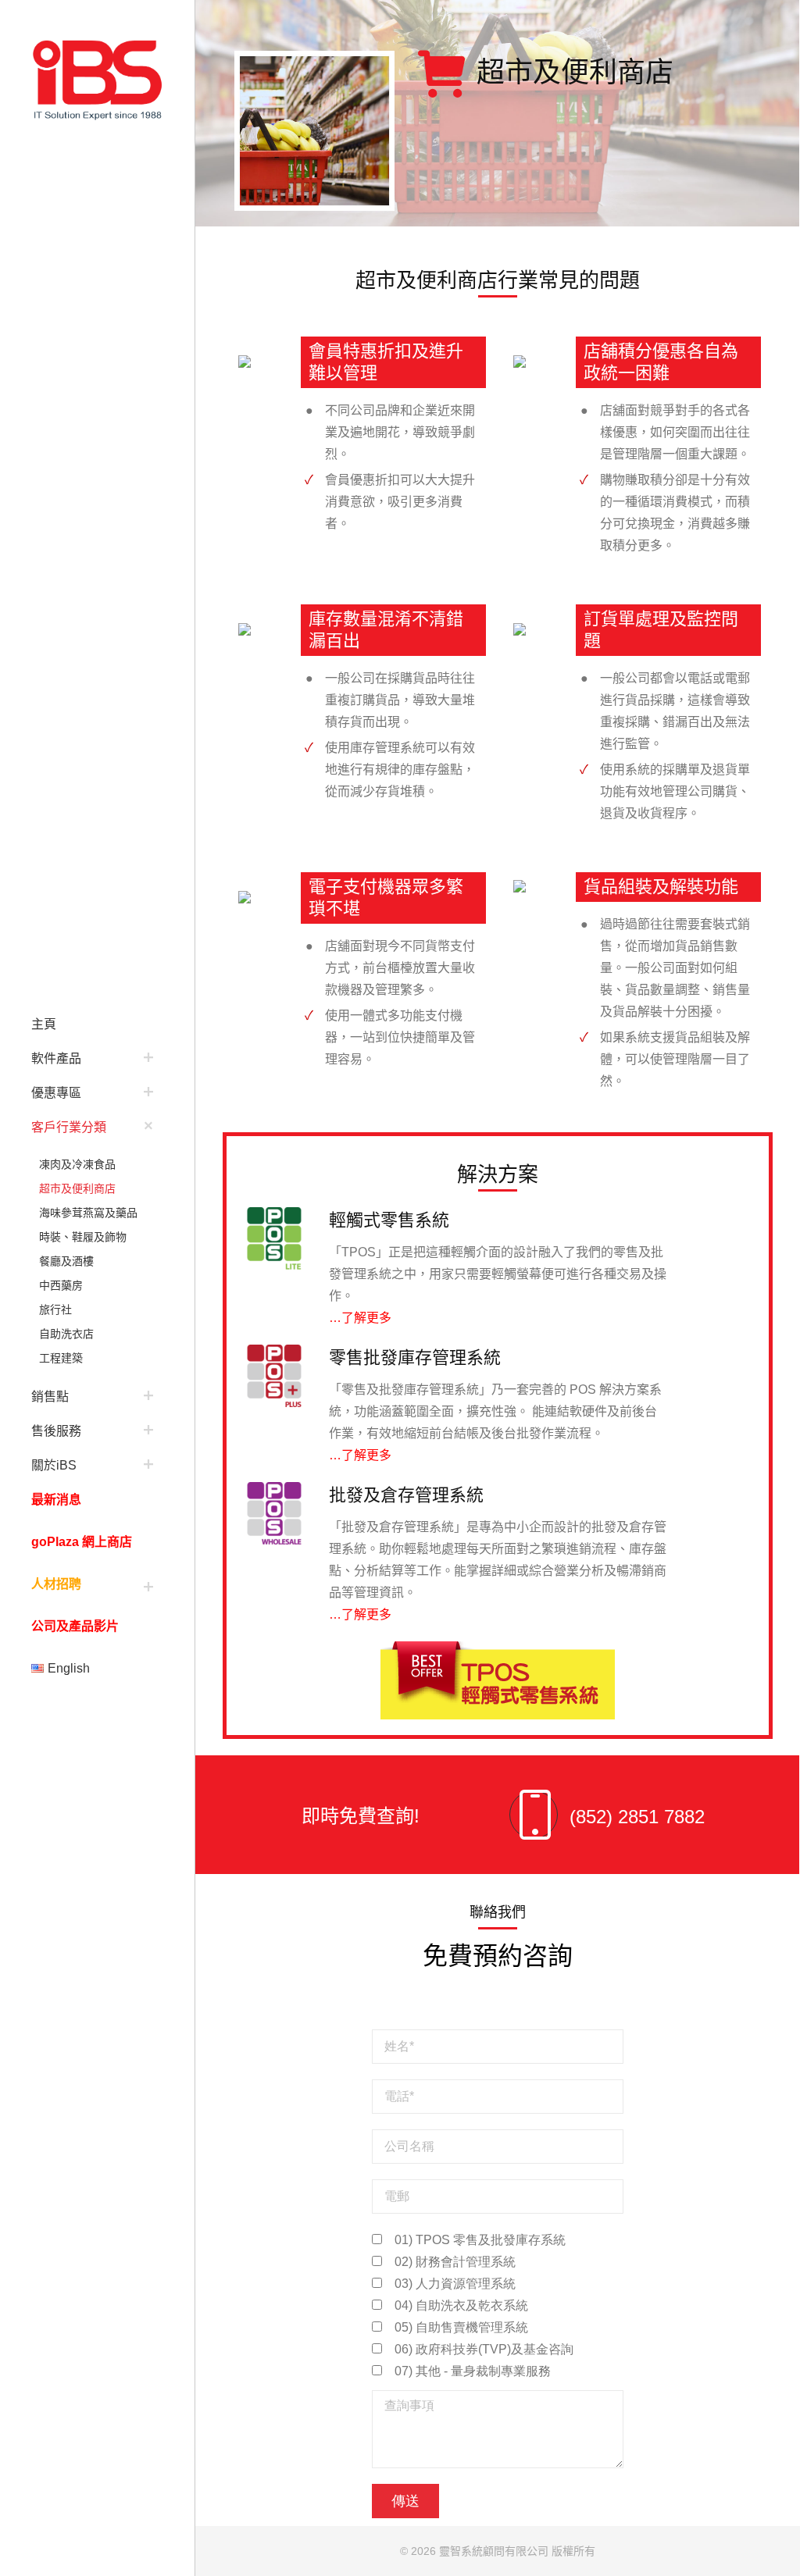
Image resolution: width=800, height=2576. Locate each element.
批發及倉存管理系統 (406, 1495)
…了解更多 (360, 1318)
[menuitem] (97, 1023)
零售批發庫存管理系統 (415, 1357)
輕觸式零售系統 (389, 1220)
